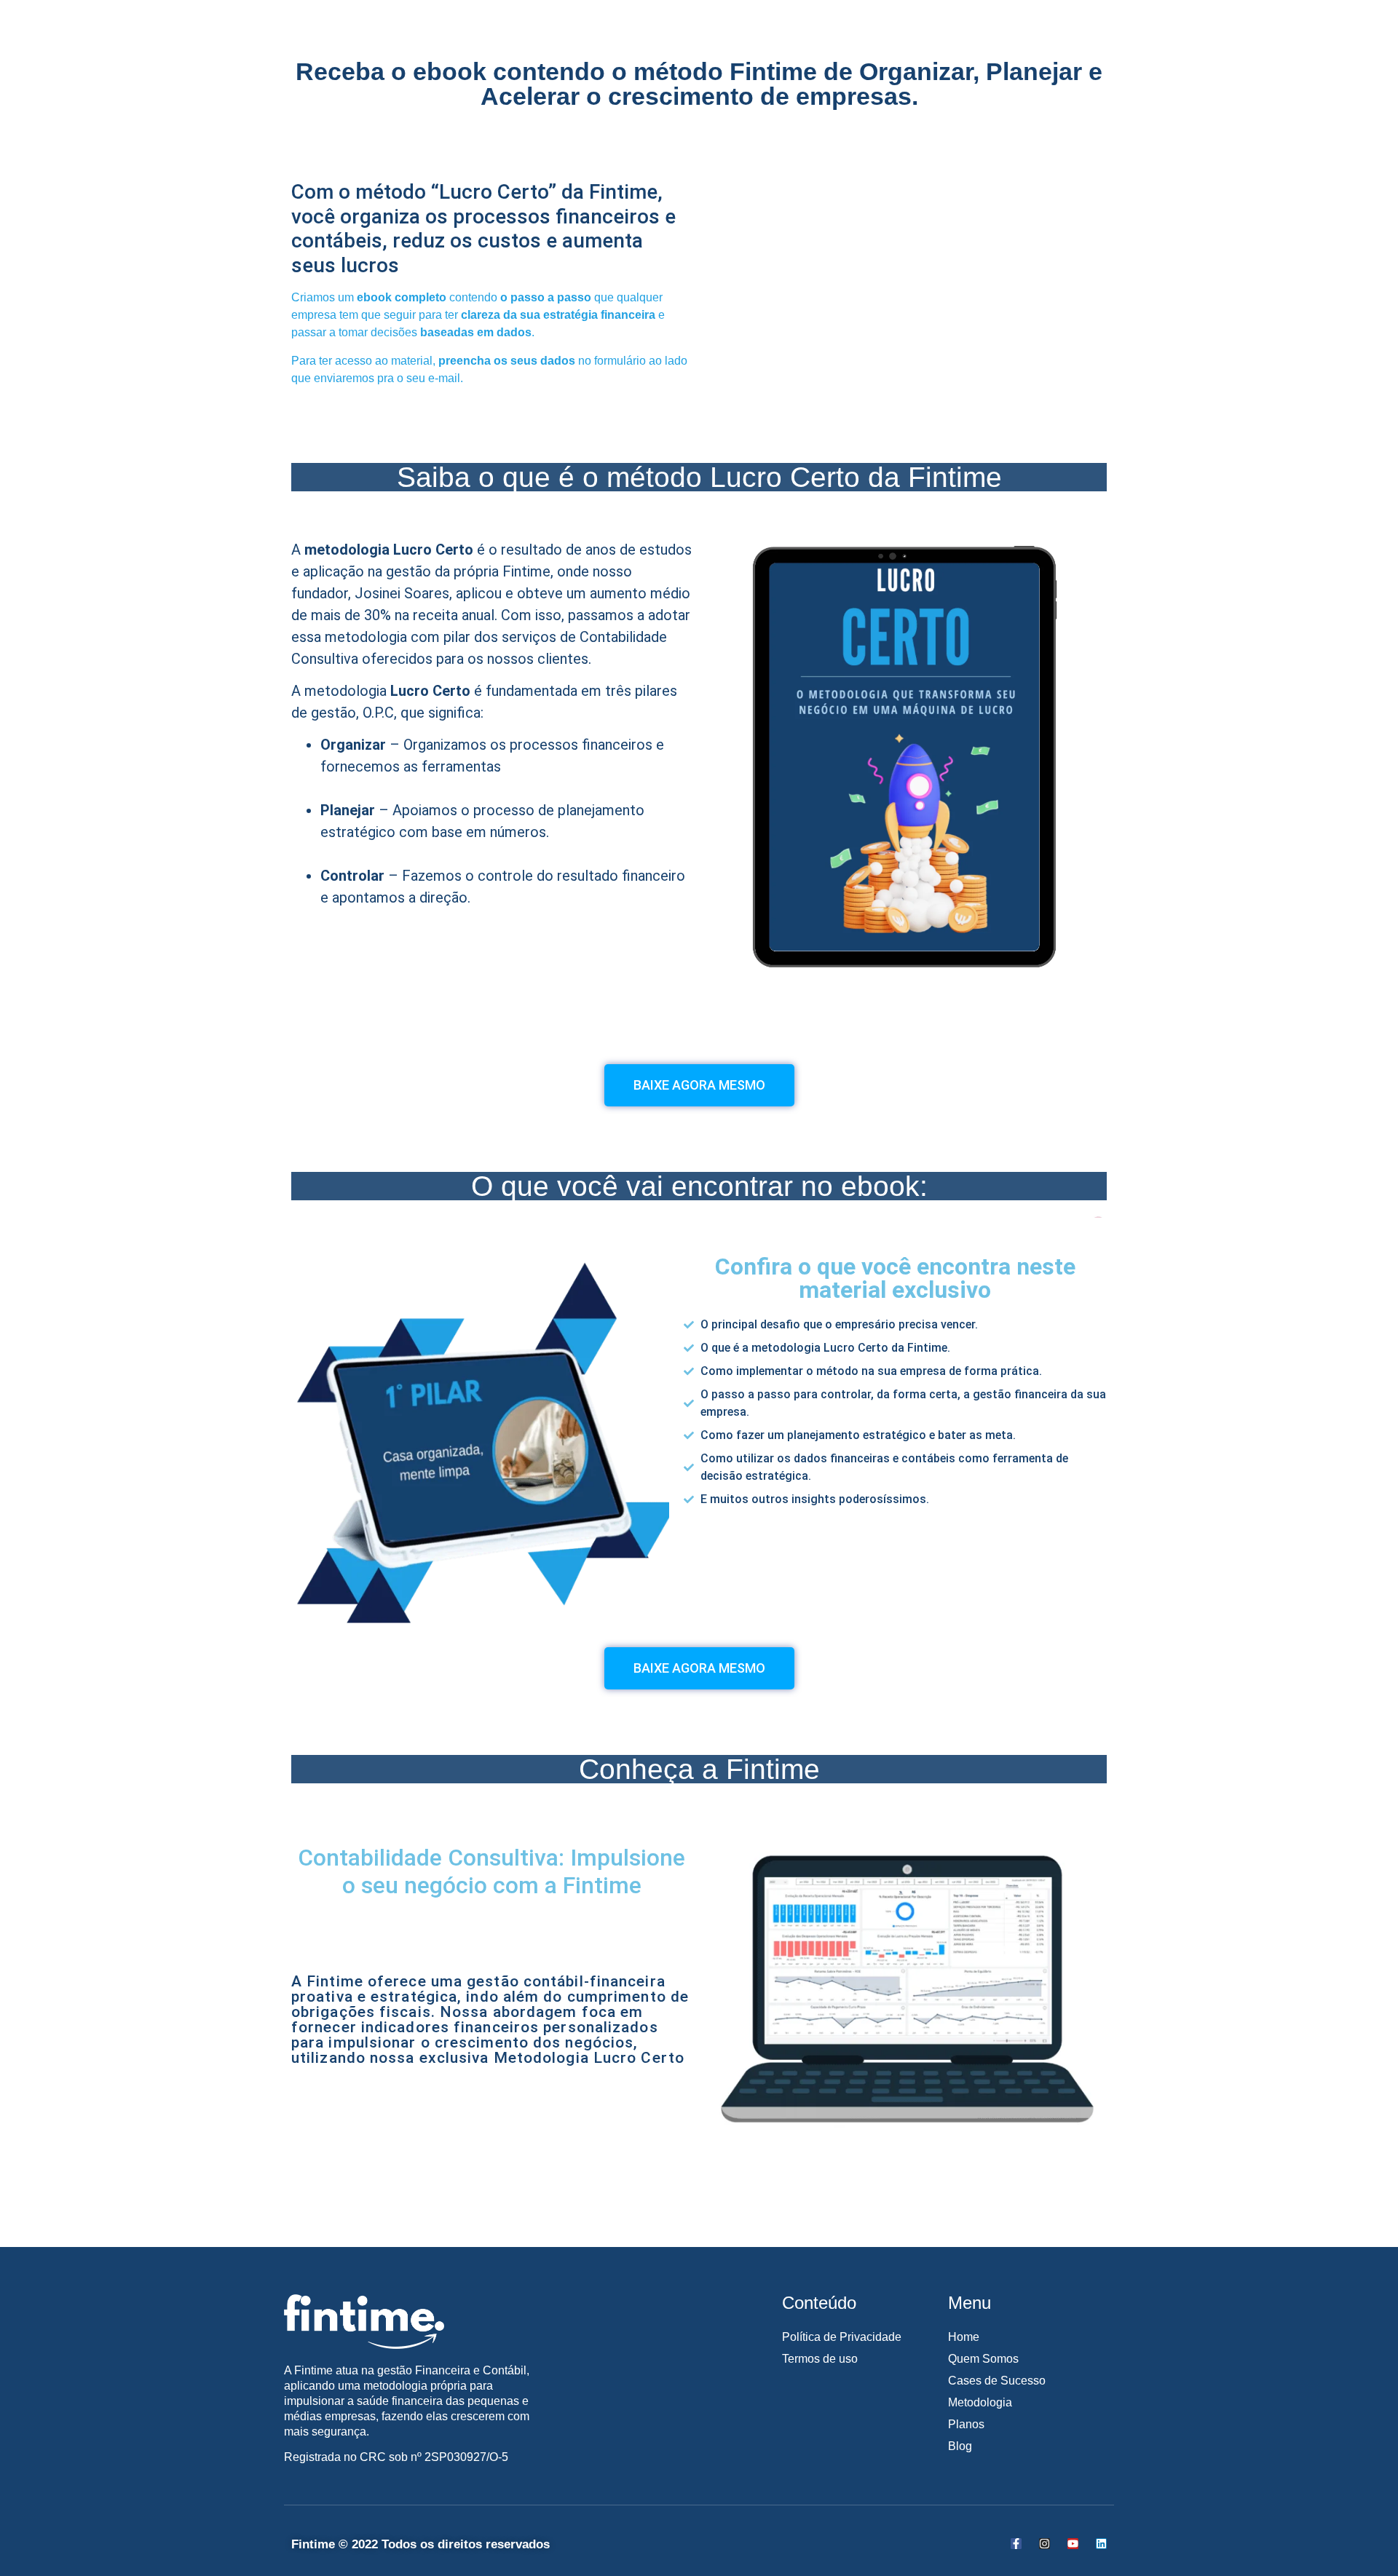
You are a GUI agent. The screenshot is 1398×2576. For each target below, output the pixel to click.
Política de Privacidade (842, 2337)
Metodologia (980, 2402)
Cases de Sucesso (997, 2381)
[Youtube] (1073, 2544)
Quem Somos (983, 2359)
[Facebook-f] (1016, 2544)
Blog (960, 2446)
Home (964, 2337)
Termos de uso (820, 2359)
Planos (966, 2424)
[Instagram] (1044, 2544)
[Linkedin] (1101, 2544)
